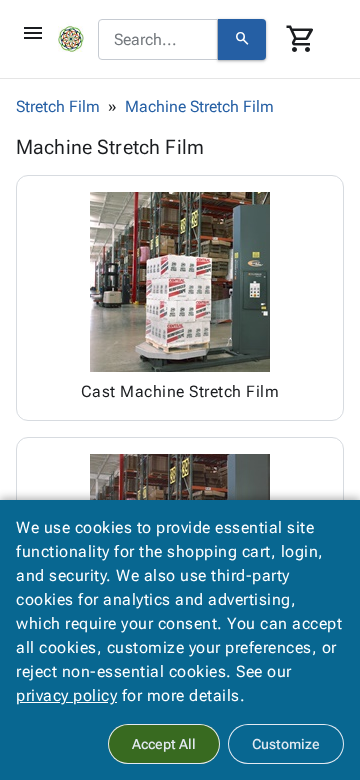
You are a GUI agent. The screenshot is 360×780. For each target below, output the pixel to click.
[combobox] (158, 40)
